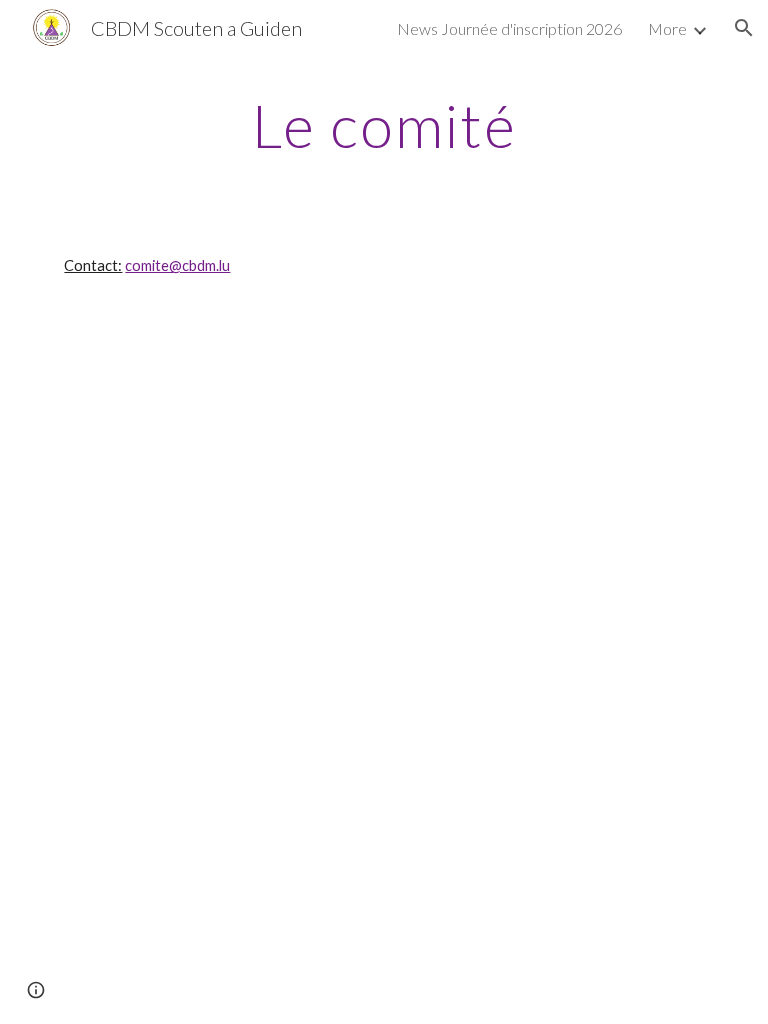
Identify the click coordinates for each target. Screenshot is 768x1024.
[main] (383, 125)
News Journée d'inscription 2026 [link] (509, 28)
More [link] (667, 28)
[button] (744, 28)
